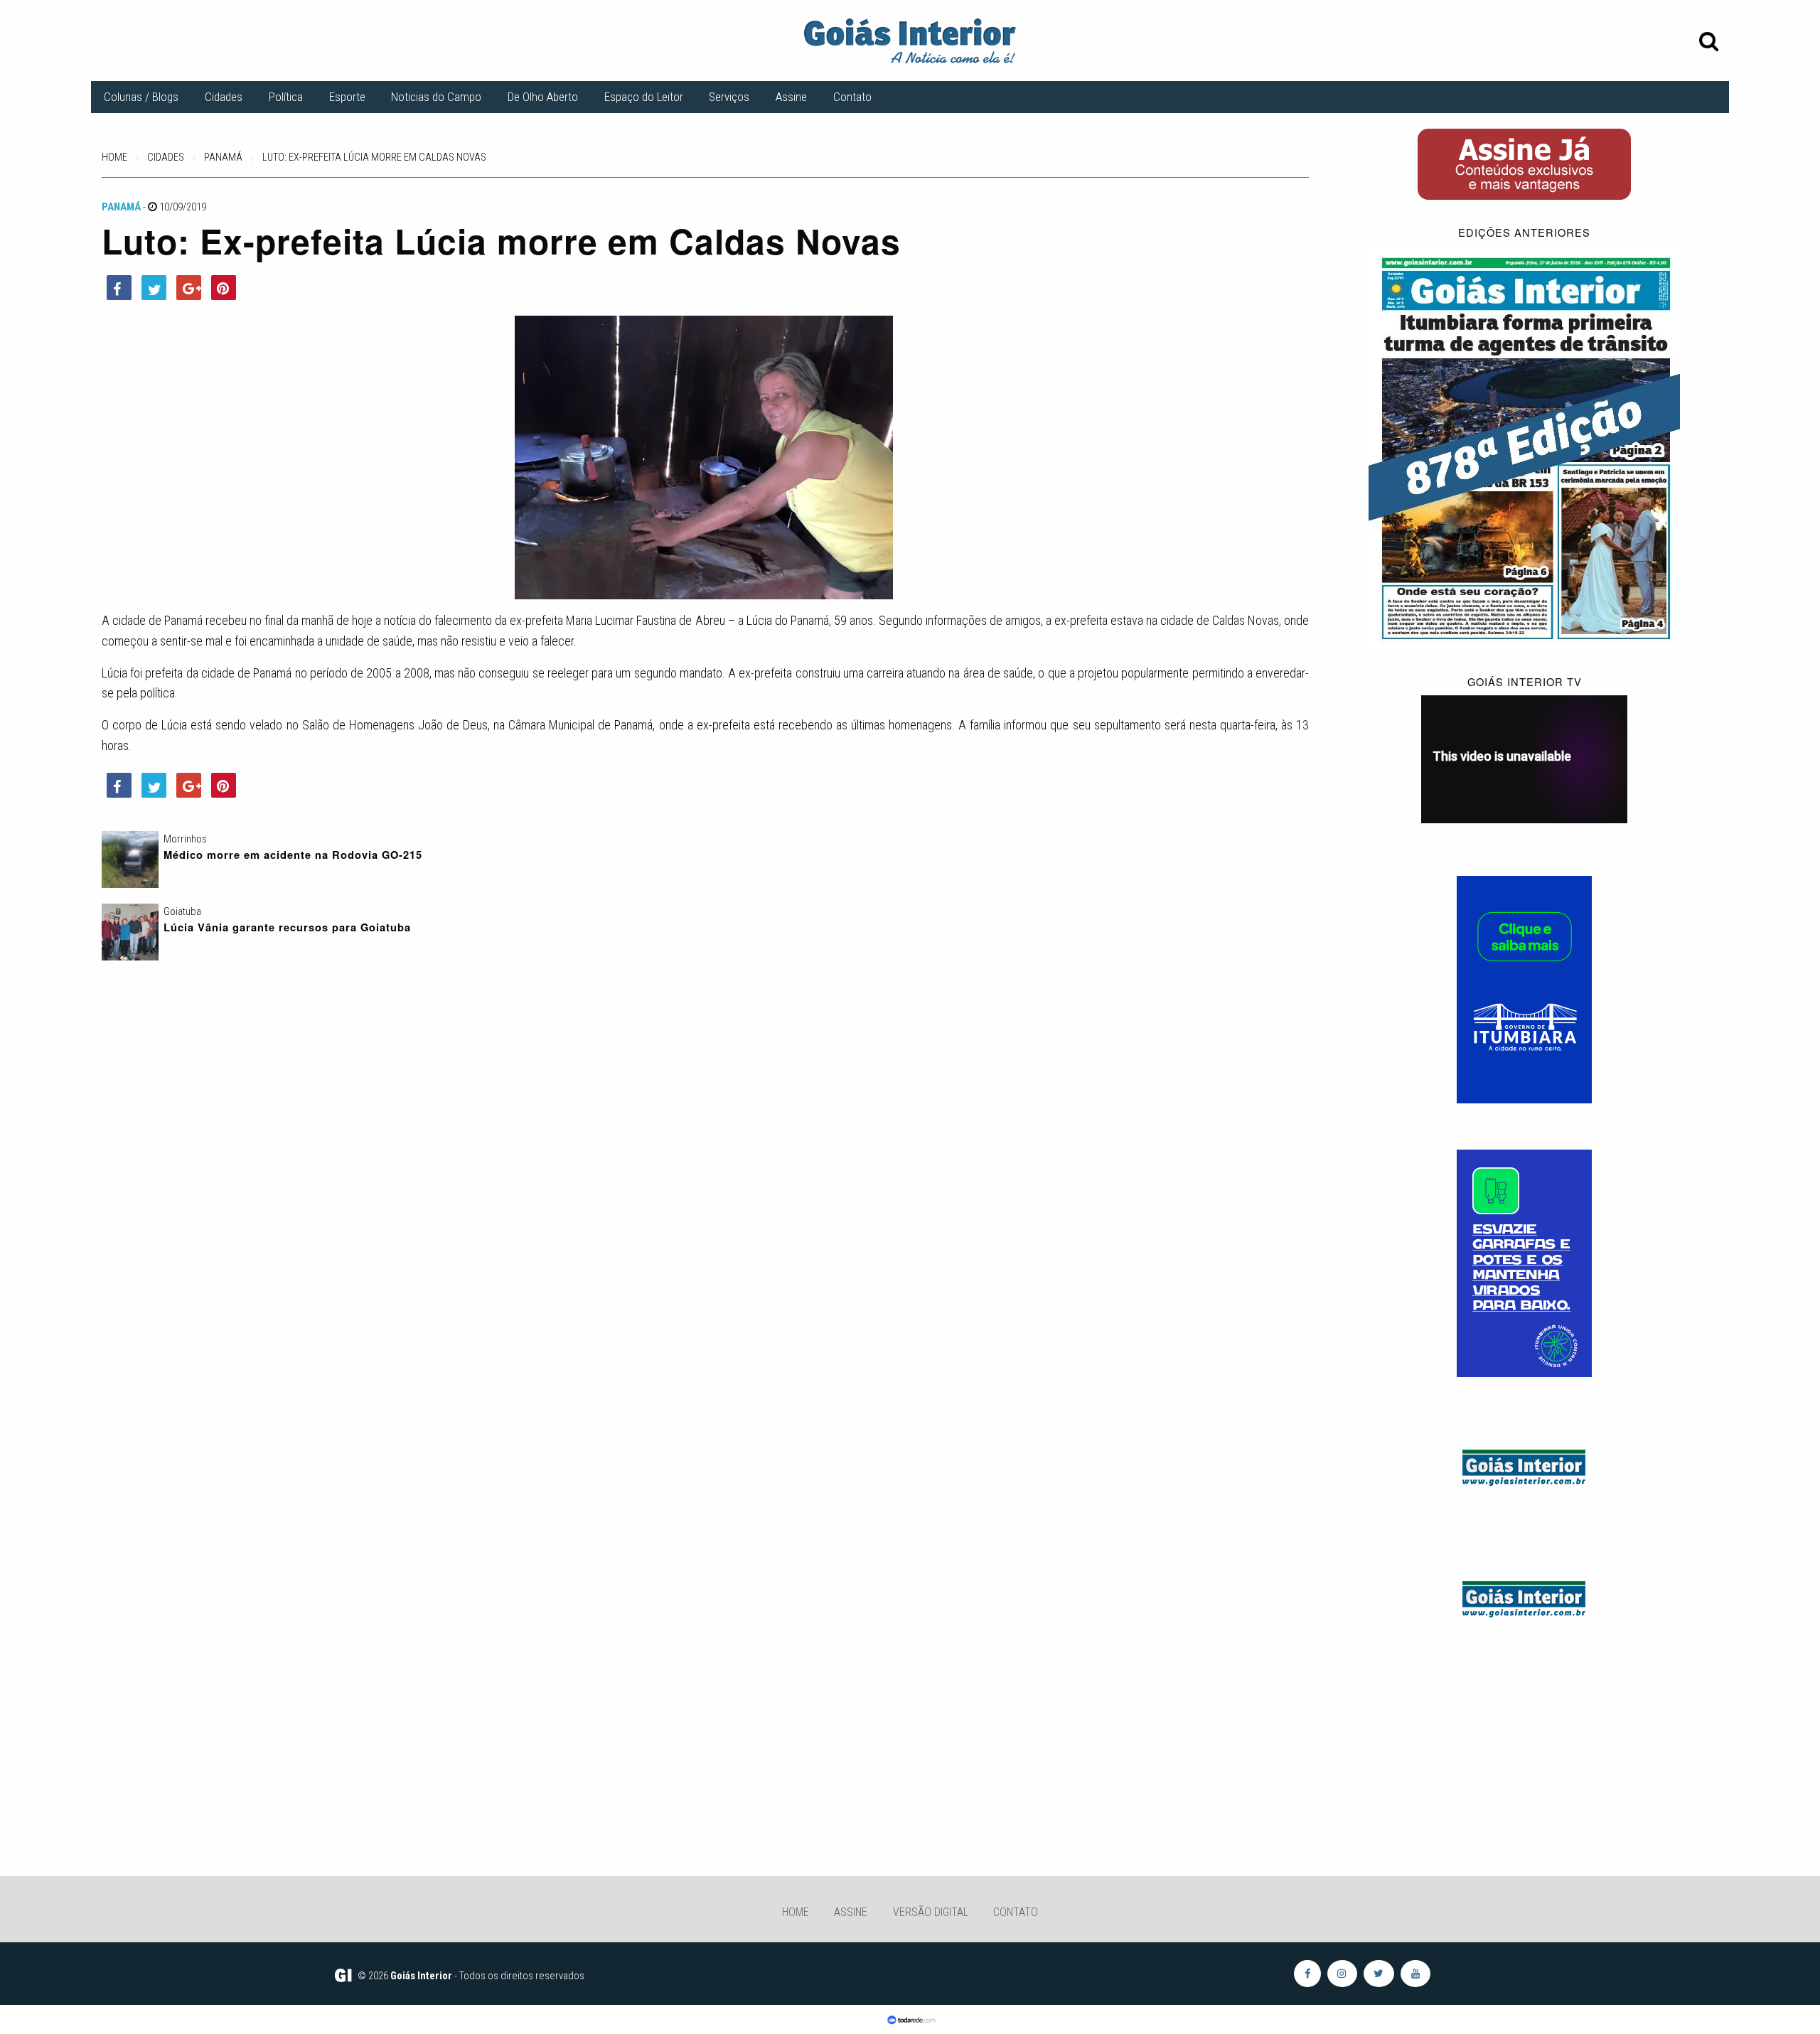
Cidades (224, 97)
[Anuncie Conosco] (1524, 1465)
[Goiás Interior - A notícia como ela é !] (910, 40)
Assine (791, 97)
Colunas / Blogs (141, 97)
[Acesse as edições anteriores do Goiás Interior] (1524, 446)
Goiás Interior (421, 1976)
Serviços (729, 97)
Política (286, 97)
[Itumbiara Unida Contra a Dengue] (1524, 1263)
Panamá (121, 207)
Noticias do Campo (436, 97)
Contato (852, 97)
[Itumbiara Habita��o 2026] (1524, 989)
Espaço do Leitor (644, 97)
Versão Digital (931, 1912)
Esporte (347, 97)
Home (796, 1912)
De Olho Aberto (543, 97)
